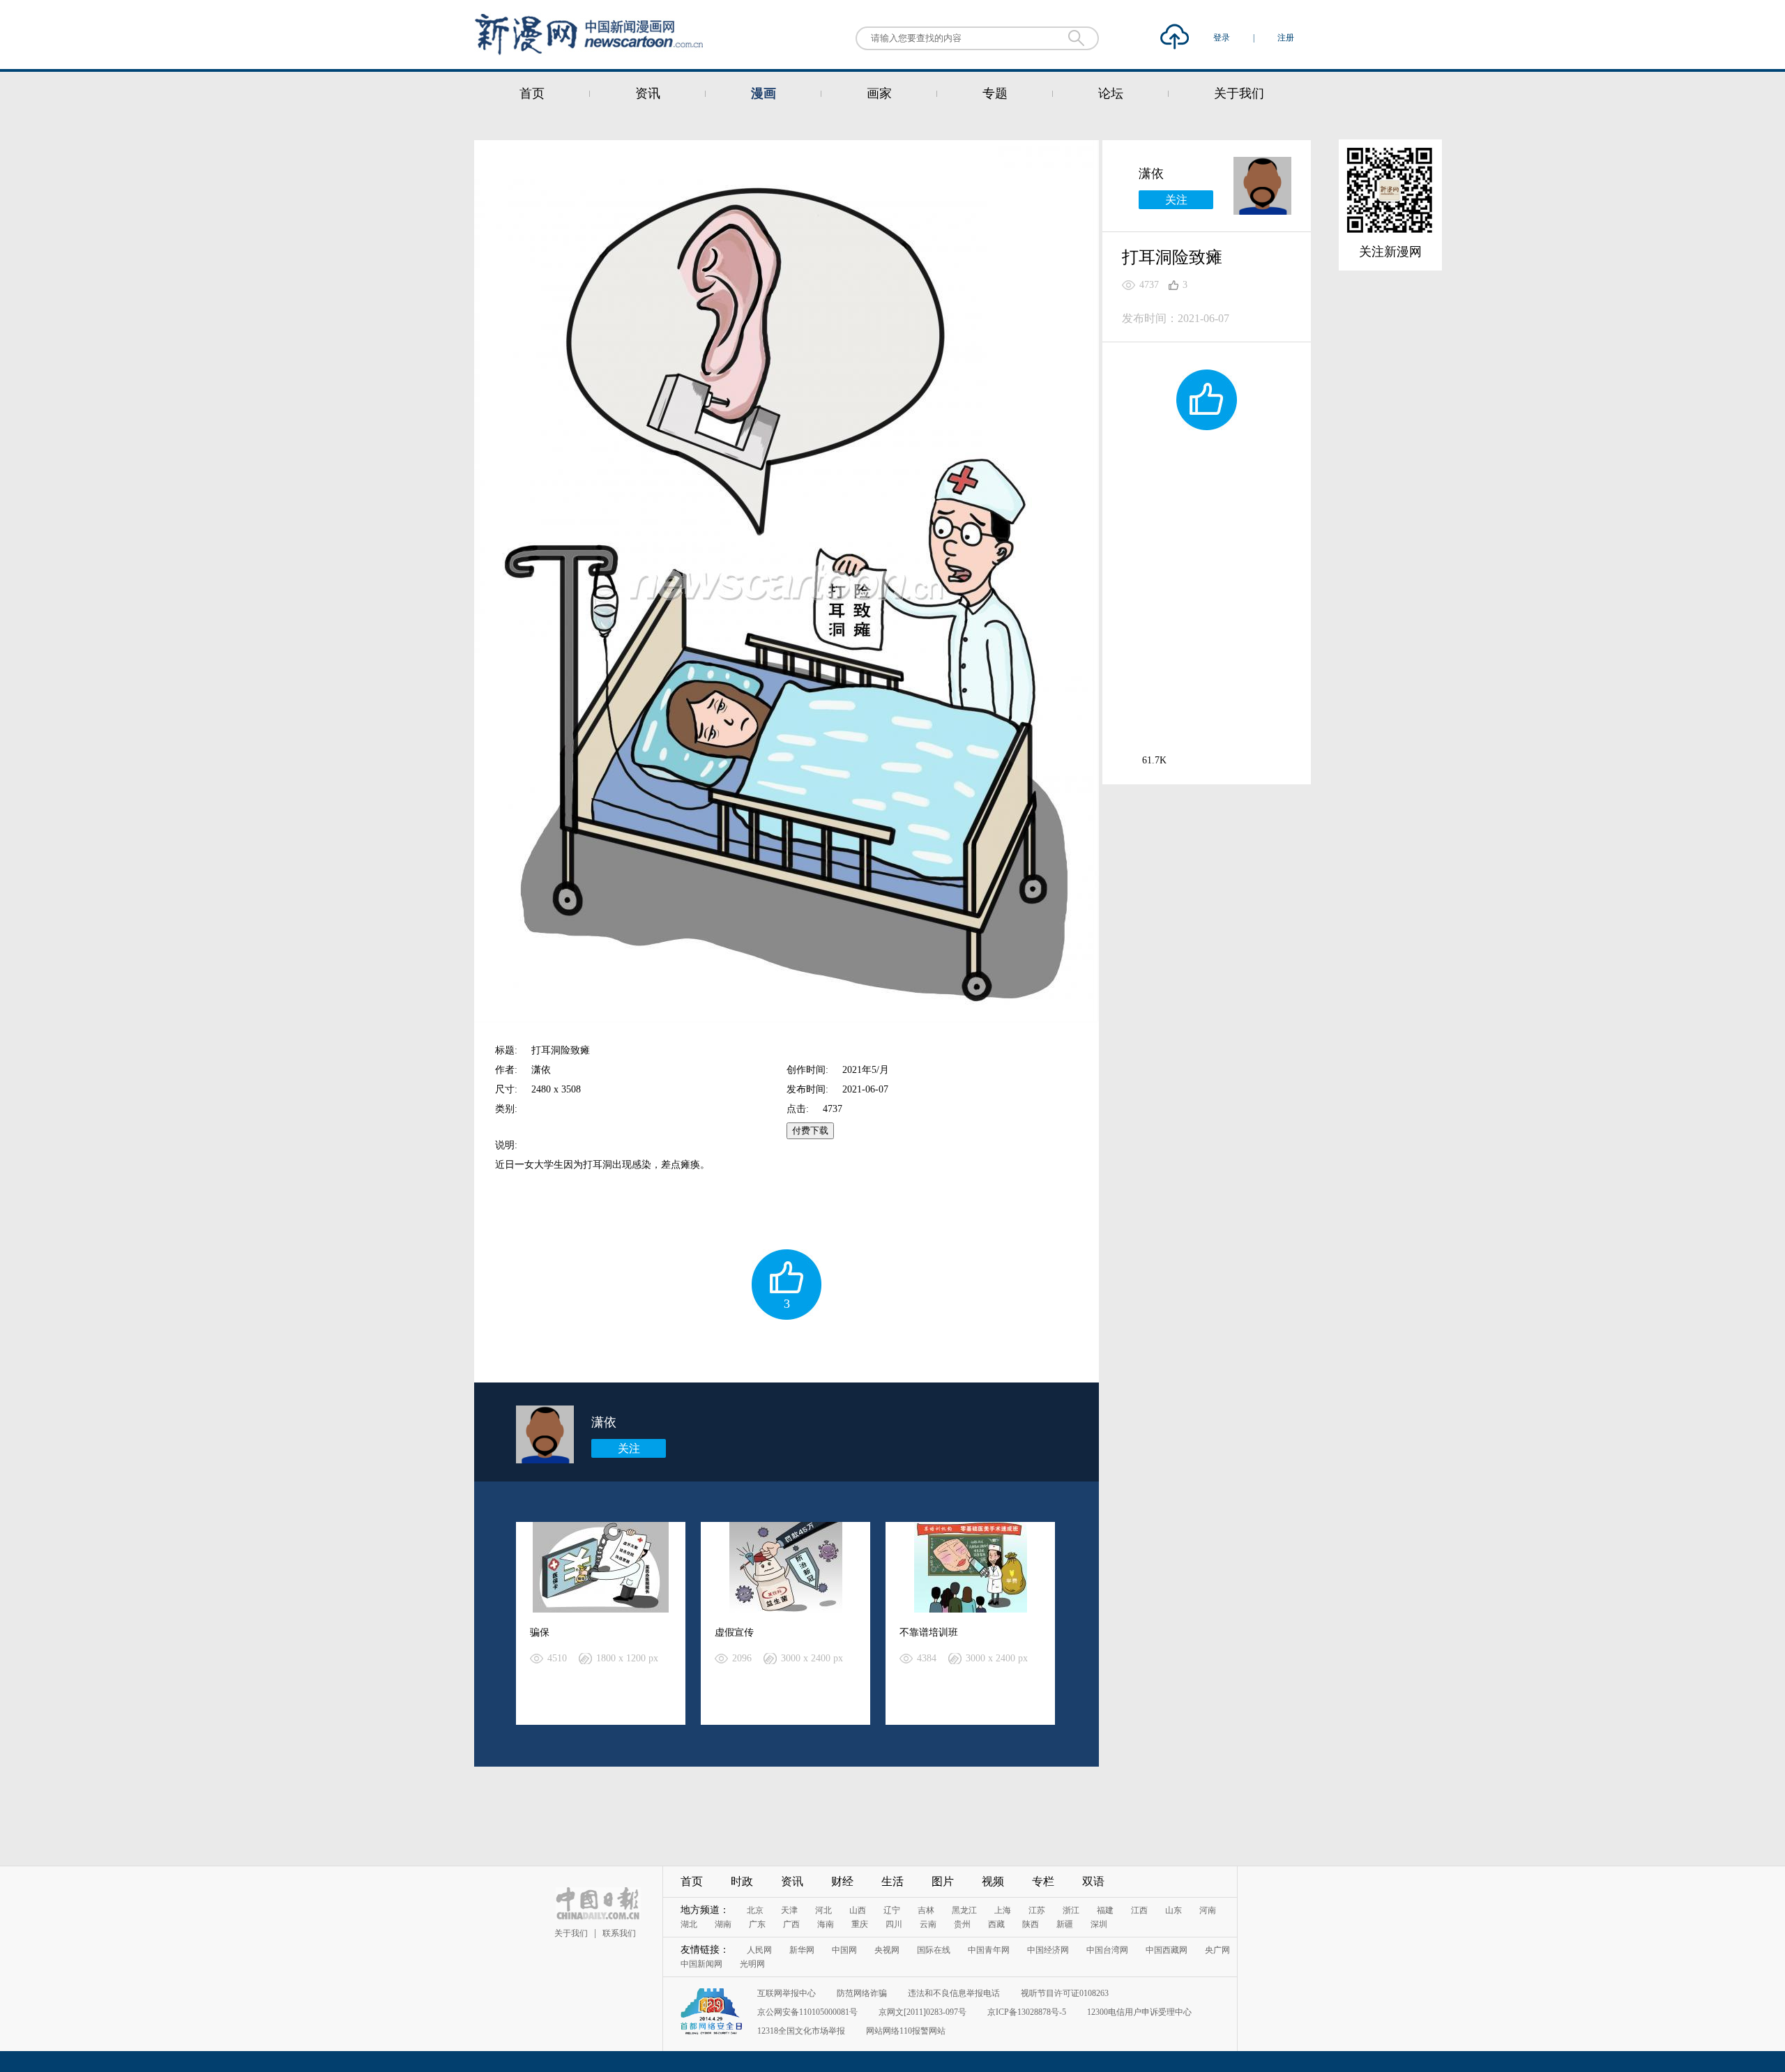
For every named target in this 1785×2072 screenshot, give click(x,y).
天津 (789, 1910)
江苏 (1037, 1910)
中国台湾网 (1107, 1950)
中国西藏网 (1167, 1950)
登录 (1223, 38)
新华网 (802, 1950)
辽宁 (892, 1910)
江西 (1139, 1910)
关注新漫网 (1390, 252)
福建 (1105, 1910)
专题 (995, 93)
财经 (842, 1881)
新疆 (1065, 1924)
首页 (532, 93)
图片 (943, 1881)
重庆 (860, 1924)
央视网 (887, 1950)
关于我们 (1239, 93)
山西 (858, 1910)
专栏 (1043, 1881)
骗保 (540, 1632)
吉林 (926, 1910)
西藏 (996, 1924)
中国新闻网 (701, 1964)
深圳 (1099, 1924)
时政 (742, 1881)
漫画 (764, 93)
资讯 (648, 93)
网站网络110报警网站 (906, 2031)
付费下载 (810, 1130)
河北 (823, 1910)
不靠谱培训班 (929, 1632)
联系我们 (619, 1933)
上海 (1003, 1910)
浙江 (1071, 1910)
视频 (993, 1881)
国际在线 (934, 1950)
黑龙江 (964, 1910)
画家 (879, 93)
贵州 (962, 1924)
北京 (755, 1910)
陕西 (1031, 1924)
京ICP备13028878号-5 (1027, 2012)
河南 (1208, 1910)
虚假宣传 (734, 1632)
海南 (826, 1924)
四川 (894, 1924)
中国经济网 (1048, 1950)
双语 (1093, 1881)
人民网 (759, 1950)
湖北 (689, 1924)
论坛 (1111, 93)
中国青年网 (989, 1950)
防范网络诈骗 (862, 1993)
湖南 (723, 1924)
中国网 (844, 1950)
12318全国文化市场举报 (801, 2031)
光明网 (752, 1964)
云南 (928, 1924)
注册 (1286, 38)
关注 (629, 1448)
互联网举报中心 (787, 1993)
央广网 (1217, 1950)
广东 (757, 1924)
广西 (791, 1924)
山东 (1173, 1910)
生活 (892, 1881)
